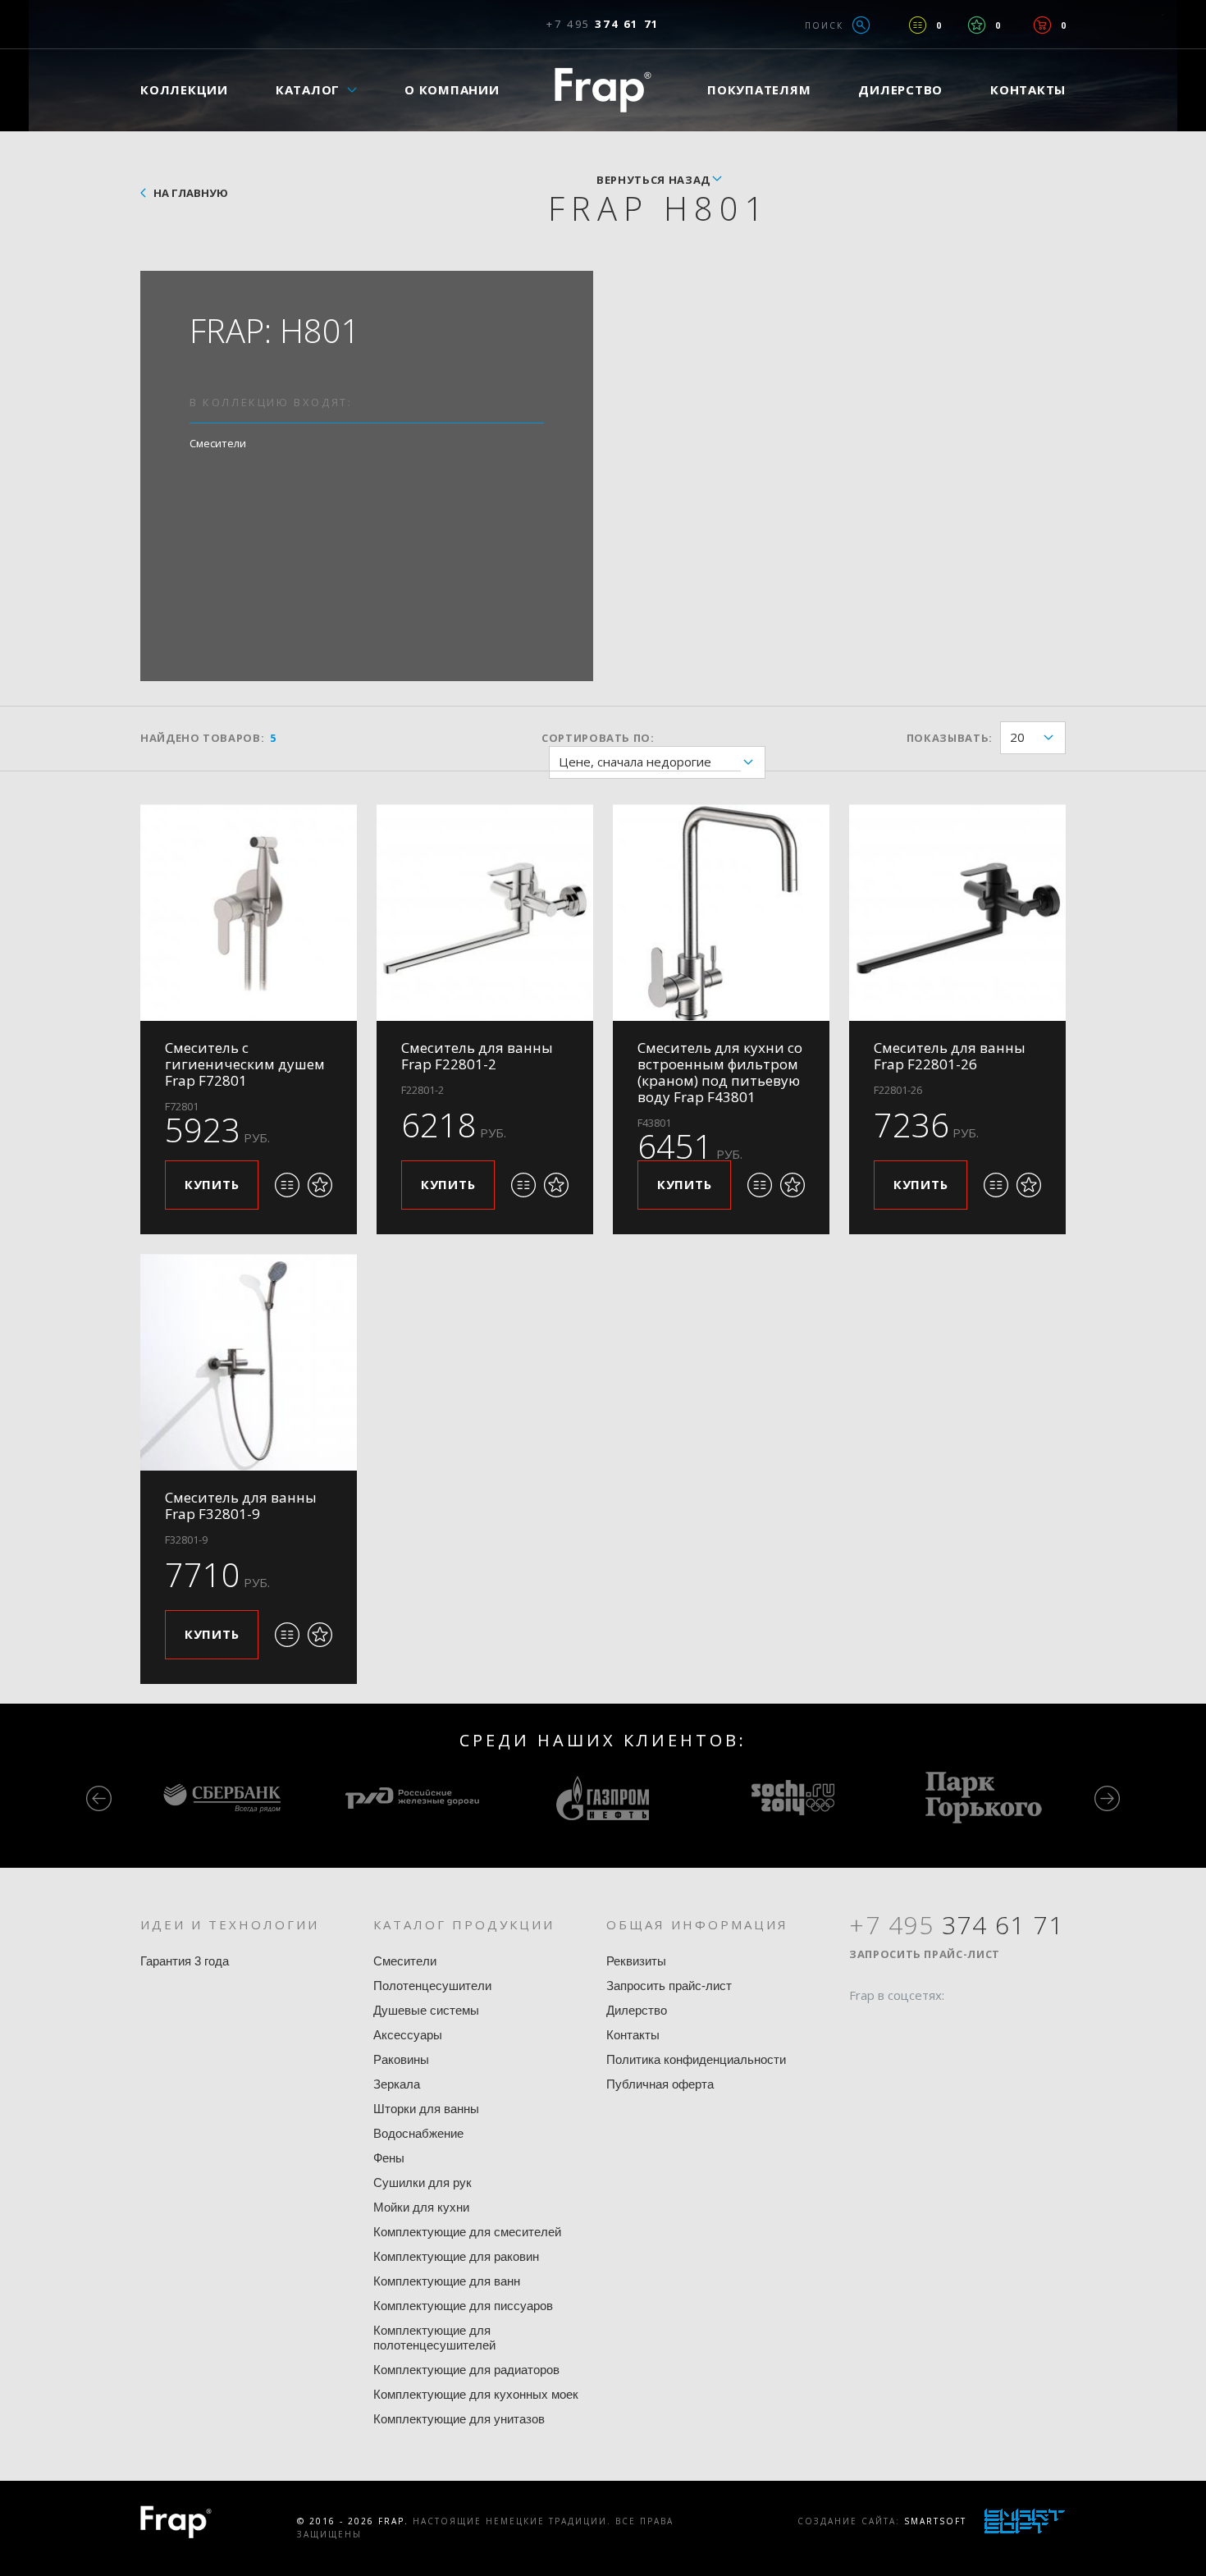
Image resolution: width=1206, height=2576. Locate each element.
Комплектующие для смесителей (467, 2232)
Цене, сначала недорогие (635, 762)
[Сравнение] (918, 25)
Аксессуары (408, 2035)
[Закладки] (977, 25)
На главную (191, 193)
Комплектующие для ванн (447, 2281)
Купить (212, 1184)
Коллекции (184, 89)
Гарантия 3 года (185, 1961)
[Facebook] (861, 2027)
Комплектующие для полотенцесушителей (434, 2338)
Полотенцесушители (432, 1986)
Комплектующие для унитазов (459, 2419)
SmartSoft (935, 2521)
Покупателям (759, 89)
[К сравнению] (287, 1185)
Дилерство (900, 89)
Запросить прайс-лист (669, 1986)
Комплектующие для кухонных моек (476, 2394)
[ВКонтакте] (955, 2027)
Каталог (308, 89)
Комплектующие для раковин (456, 2256)
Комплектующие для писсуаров (463, 2306)
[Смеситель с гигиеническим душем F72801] (249, 913)
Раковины (401, 2059)
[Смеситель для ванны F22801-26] (957, 913)
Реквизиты (636, 1961)
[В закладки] (320, 1185)
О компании (452, 89)
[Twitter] (893, 2027)
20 (1017, 737)
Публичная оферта (660, 2084)
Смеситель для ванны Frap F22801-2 (477, 1056)
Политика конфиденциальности (696, 2059)
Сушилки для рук (423, 2183)
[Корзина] (1042, 25)
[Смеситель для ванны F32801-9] (249, 1362)
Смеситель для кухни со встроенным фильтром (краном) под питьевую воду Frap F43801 (720, 1072)
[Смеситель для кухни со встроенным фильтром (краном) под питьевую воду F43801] (721, 913)
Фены (389, 2158)
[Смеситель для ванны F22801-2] (485, 913)
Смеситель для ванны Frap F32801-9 (241, 1505)
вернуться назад (653, 180)
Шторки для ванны (426, 2109)
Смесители (218, 443)
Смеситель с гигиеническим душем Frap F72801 (245, 1064)
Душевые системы (426, 2010)
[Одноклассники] (924, 2027)
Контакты (1028, 89)
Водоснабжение (418, 2133)
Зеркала (397, 2084)
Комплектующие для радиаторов (466, 2370)
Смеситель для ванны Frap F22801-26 (950, 1056)
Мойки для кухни (421, 2207)
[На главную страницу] (603, 90)
